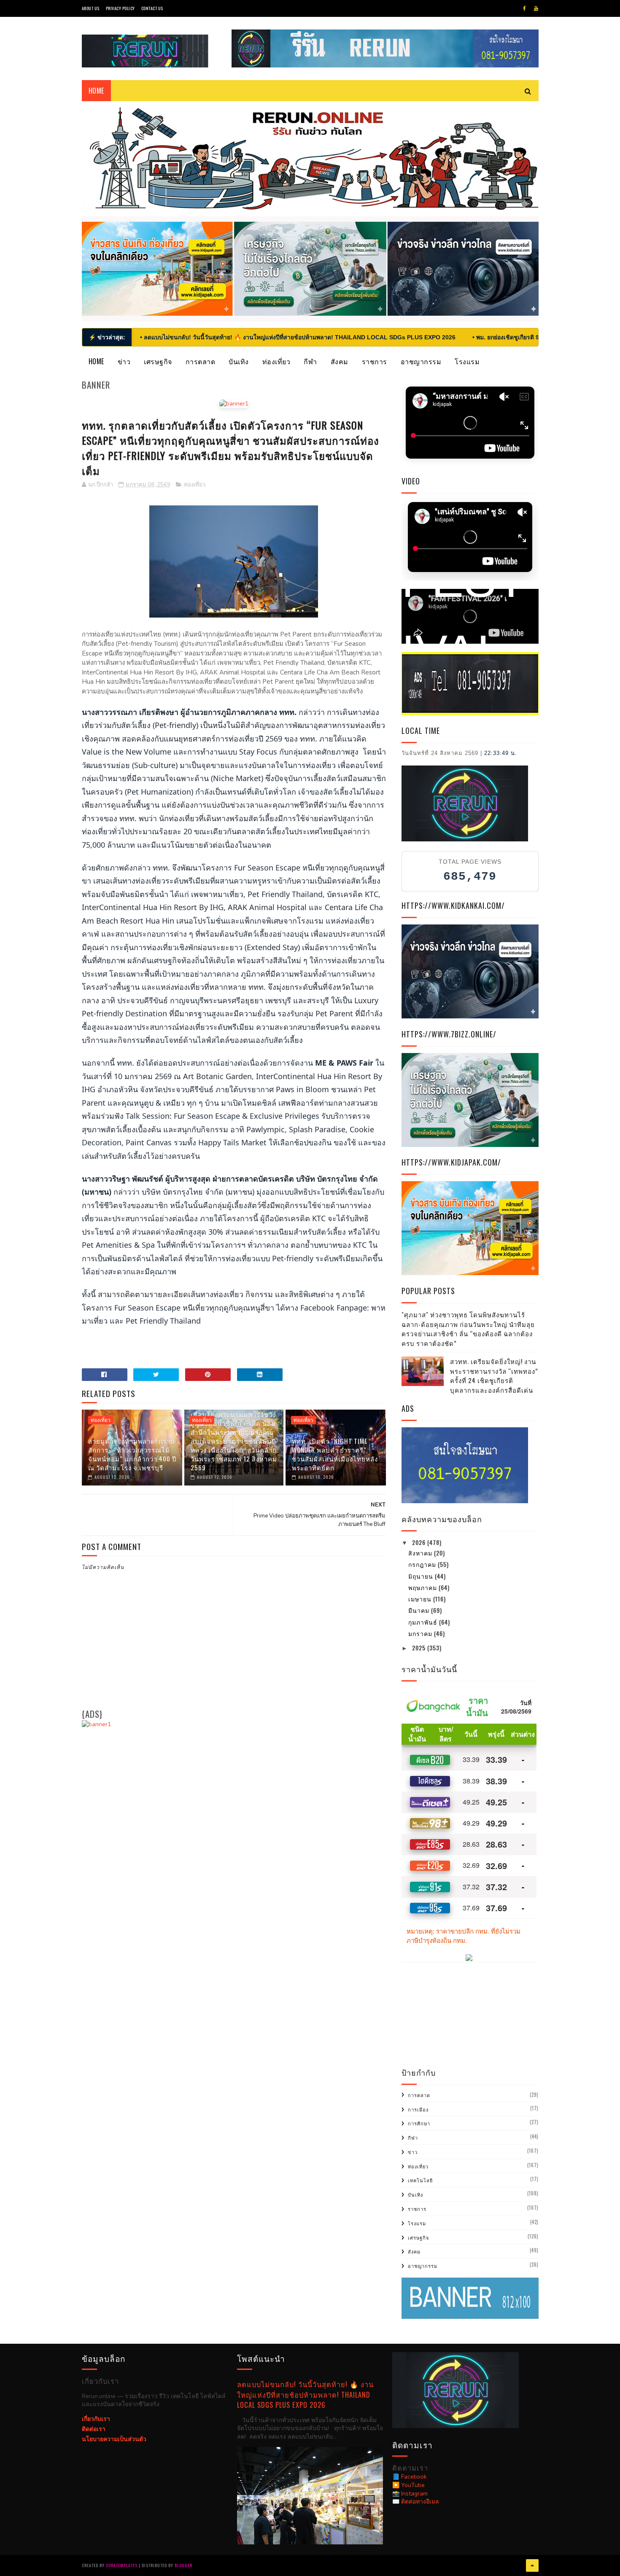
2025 (420, 1648)
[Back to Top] (532, 2565)
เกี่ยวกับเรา (96, 2419)
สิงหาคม (421, 1553)
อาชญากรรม (421, 361)
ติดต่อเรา (94, 2429)
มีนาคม (420, 1610)
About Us (91, 8)
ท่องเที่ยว (276, 361)
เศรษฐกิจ (158, 361)
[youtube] (536, 8)
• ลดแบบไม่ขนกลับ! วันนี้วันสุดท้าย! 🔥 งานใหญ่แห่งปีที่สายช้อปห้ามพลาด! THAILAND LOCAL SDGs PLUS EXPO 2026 (298, 337)
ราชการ (375, 361)
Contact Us (152, 8)
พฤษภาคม (423, 1587)
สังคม (340, 361)
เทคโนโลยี (420, 2180)
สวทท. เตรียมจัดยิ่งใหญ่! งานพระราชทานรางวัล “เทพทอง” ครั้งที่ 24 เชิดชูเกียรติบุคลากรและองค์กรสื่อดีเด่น (494, 1375)
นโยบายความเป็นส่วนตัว (114, 2439)
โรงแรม (467, 361)
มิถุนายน (422, 1576)
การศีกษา (419, 2123)
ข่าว (124, 361)
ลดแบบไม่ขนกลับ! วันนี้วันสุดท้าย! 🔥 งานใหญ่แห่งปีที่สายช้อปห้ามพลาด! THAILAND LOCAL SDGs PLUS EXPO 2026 (305, 2394)
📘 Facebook (410, 2477)
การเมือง (418, 2109)
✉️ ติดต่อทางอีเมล (416, 2502)
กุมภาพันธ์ (424, 1622)
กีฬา (310, 361)
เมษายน (421, 1599)
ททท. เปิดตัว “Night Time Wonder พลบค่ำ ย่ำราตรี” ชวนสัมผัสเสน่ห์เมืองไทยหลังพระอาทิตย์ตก (335, 1454)
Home (96, 361)
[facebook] (524, 8)
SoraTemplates (122, 2565)
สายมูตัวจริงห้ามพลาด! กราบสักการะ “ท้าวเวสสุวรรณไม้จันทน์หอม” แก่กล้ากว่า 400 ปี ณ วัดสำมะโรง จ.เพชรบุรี (132, 1454)
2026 (420, 1542)
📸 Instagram (410, 2494)
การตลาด (201, 361)
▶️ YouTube (408, 2485)
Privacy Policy (120, 8)
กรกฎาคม (423, 1564)
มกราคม (421, 1633)
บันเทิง (239, 361)
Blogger (183, 2565)
